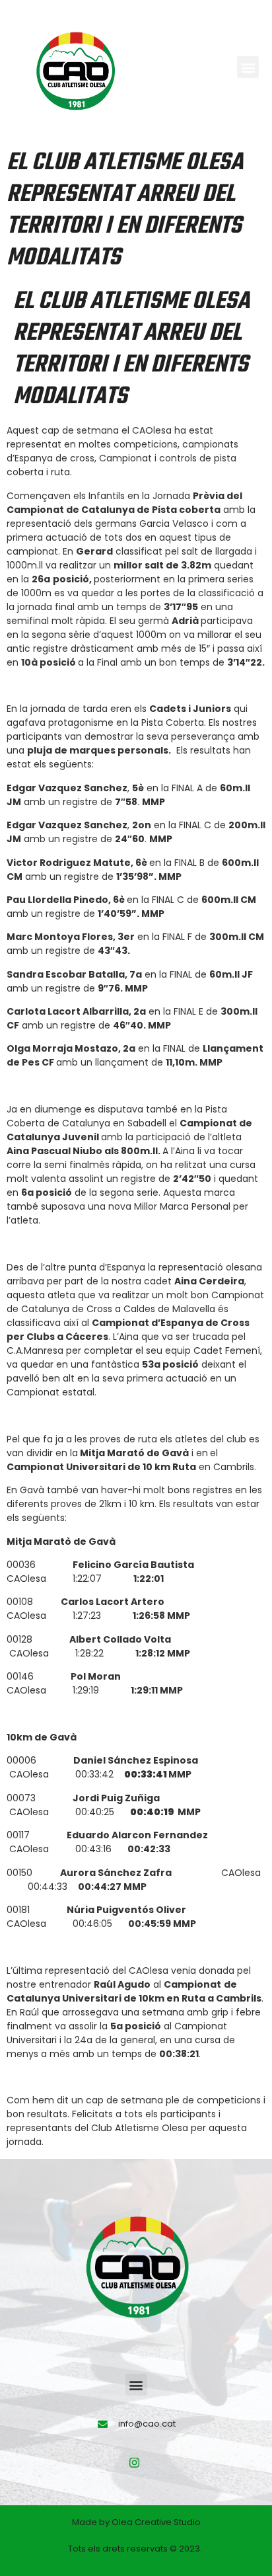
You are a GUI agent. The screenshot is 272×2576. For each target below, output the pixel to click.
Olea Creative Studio (156, 2522)
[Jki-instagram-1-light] (135, 2462)
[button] (248, 67)
